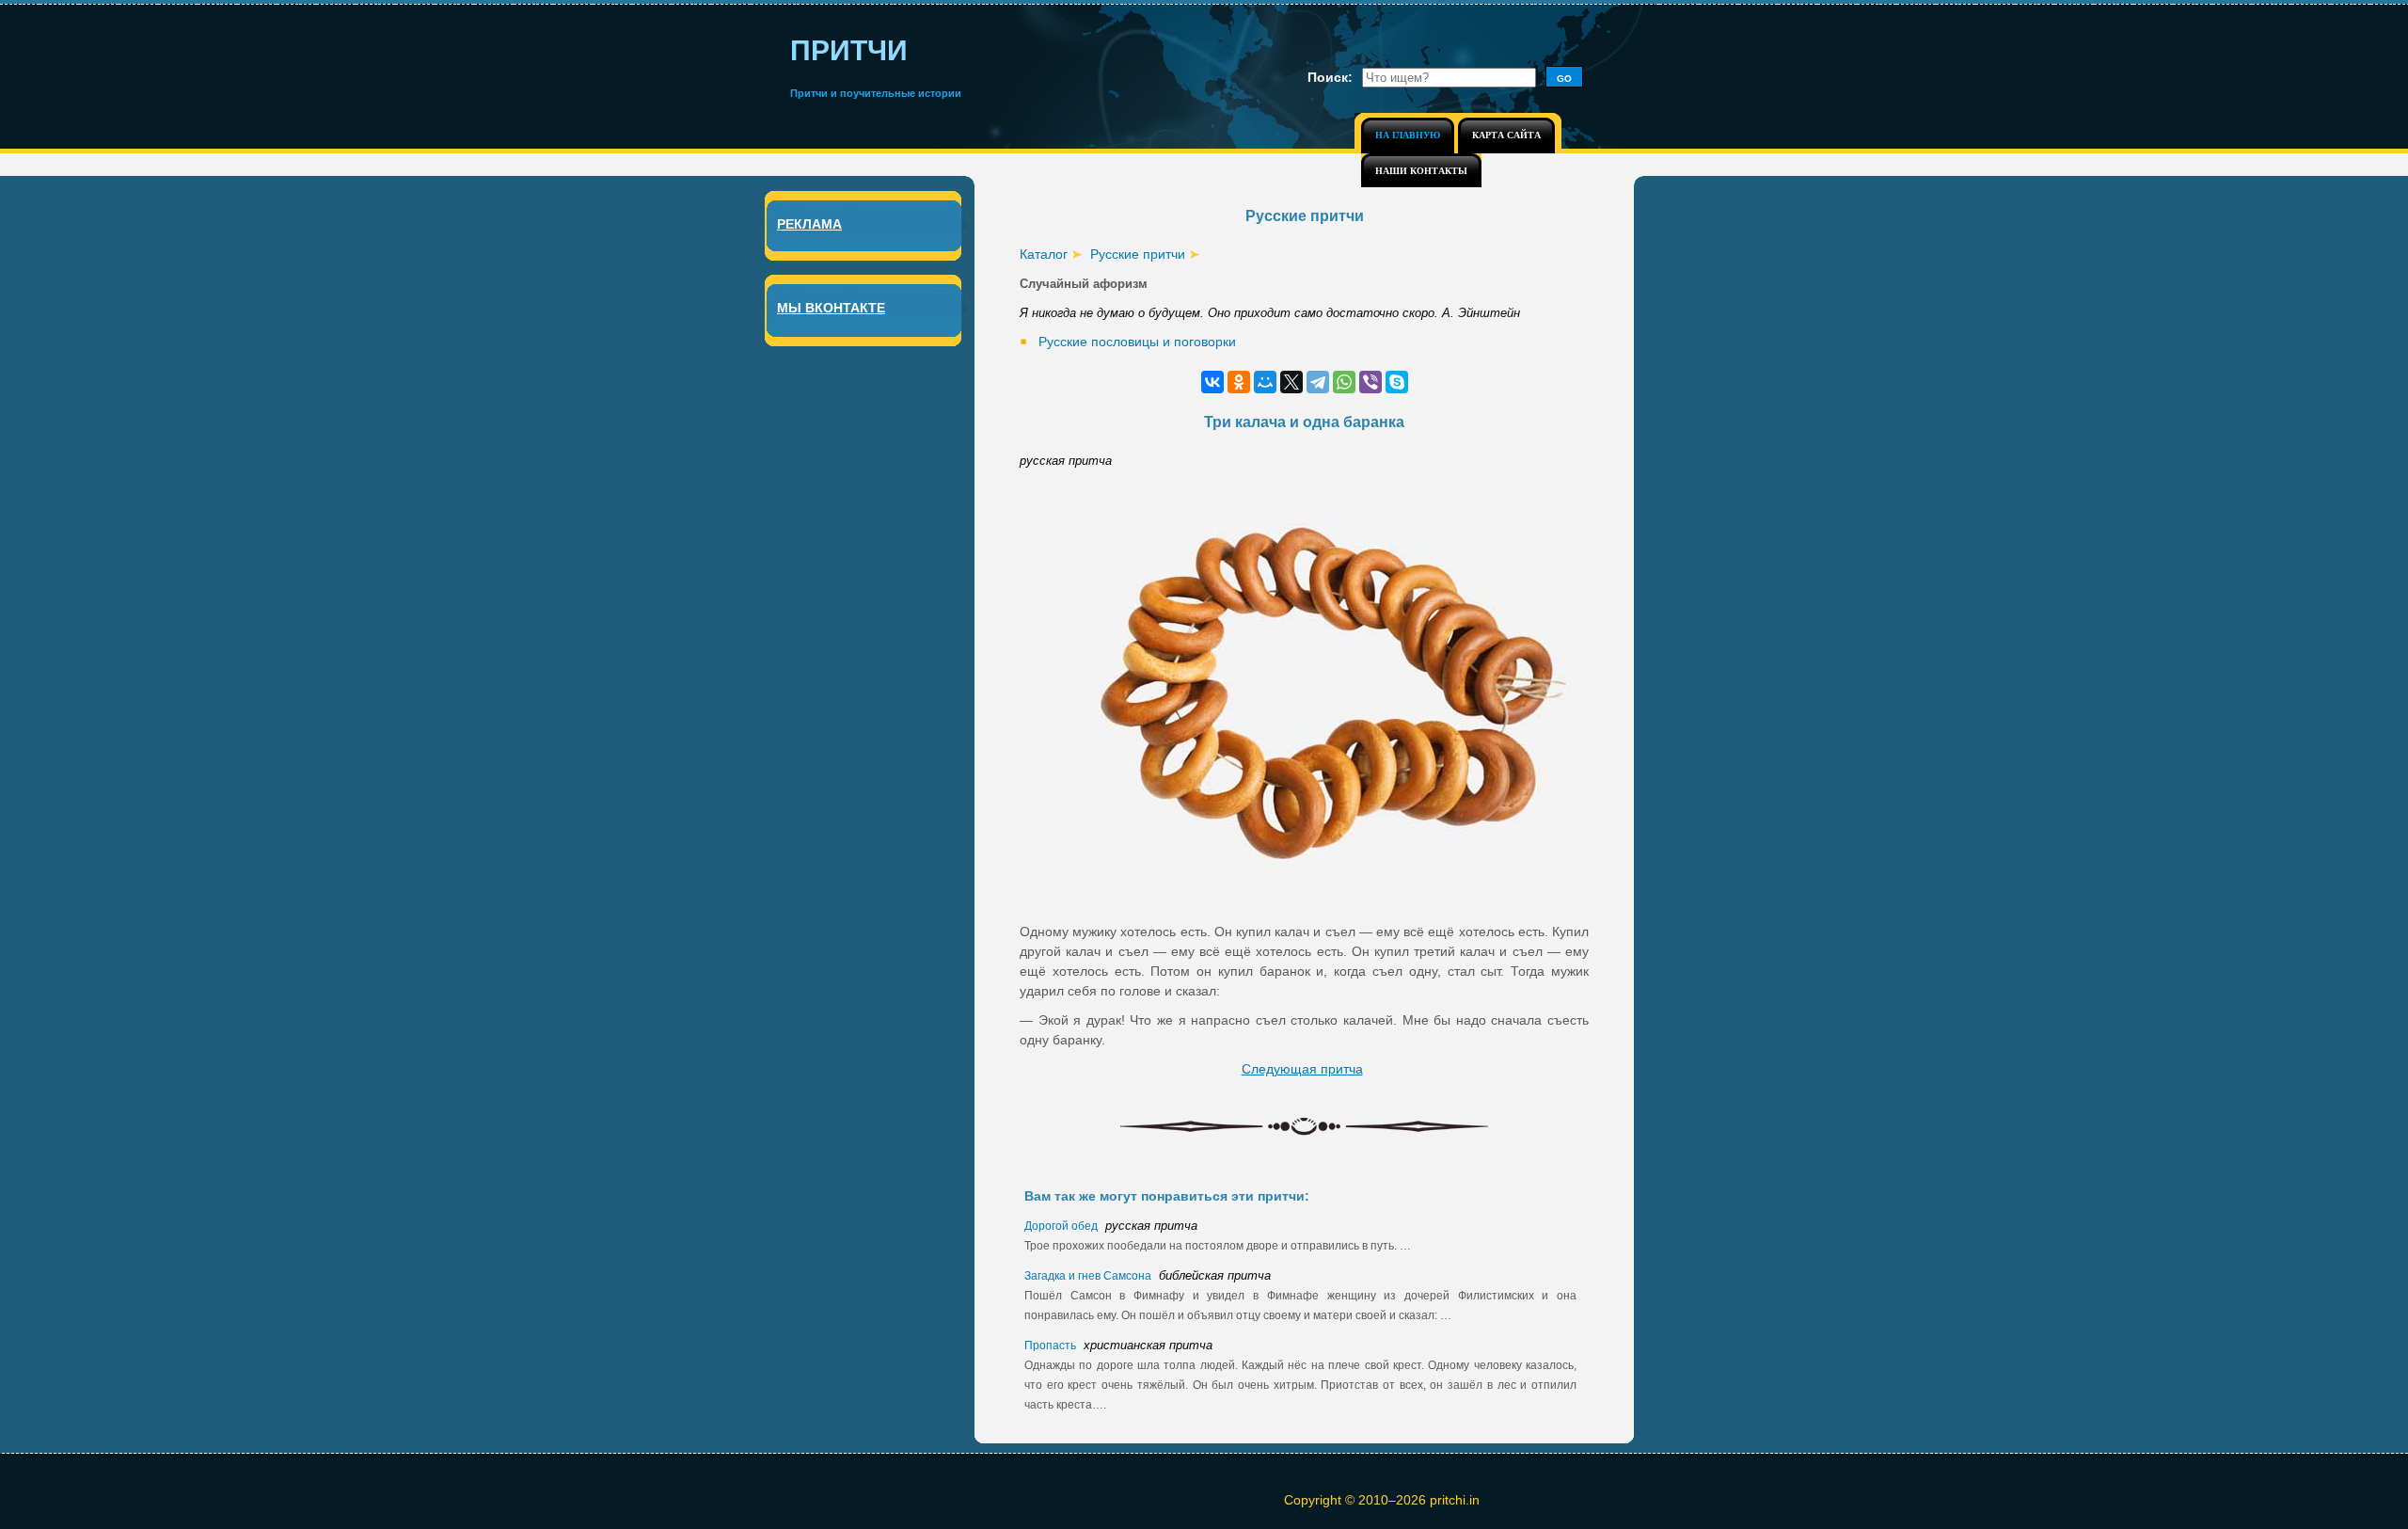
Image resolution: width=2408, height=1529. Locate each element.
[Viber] (1370, 382)
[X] (1291, 382)
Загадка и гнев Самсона (1089, 1276)
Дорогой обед (1062, 1226)
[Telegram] (1318, 382)
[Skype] (1397, 382)
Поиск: (1330, 77)
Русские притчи (1138, 254)
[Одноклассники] (1239, 382)
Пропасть (1052, 1346)
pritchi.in (1455, 1500)
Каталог (1044, 254)
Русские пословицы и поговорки (1137, 342)
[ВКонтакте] (1212, 382)
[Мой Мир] (1265, 382)
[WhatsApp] (1344, 382)
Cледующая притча (1302, 1069)
